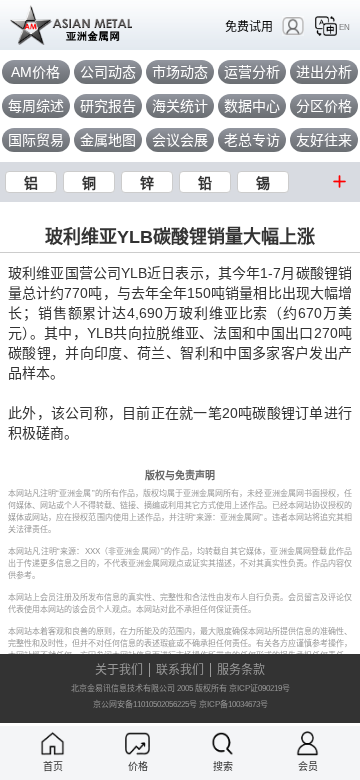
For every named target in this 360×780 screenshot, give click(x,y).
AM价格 (35, 72)
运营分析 (252, 72)
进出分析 (324, 72)
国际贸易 (36, 140)
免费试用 (249, 26)
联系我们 (180, 670)
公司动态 (108, 72)
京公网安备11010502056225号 (145, 704)
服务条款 (241, 670)
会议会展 (180, 140)
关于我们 (119, 670)
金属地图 (108, 140)
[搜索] (222, 743)
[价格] (137, 743)
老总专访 (252, 140)
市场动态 (180, 72)
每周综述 (36, 106)
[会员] (307, 743)
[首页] (52, 743)
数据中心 (252, 106)
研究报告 (108, 106)
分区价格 (324, 106)
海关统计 (180, 106)
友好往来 (324, 140)
